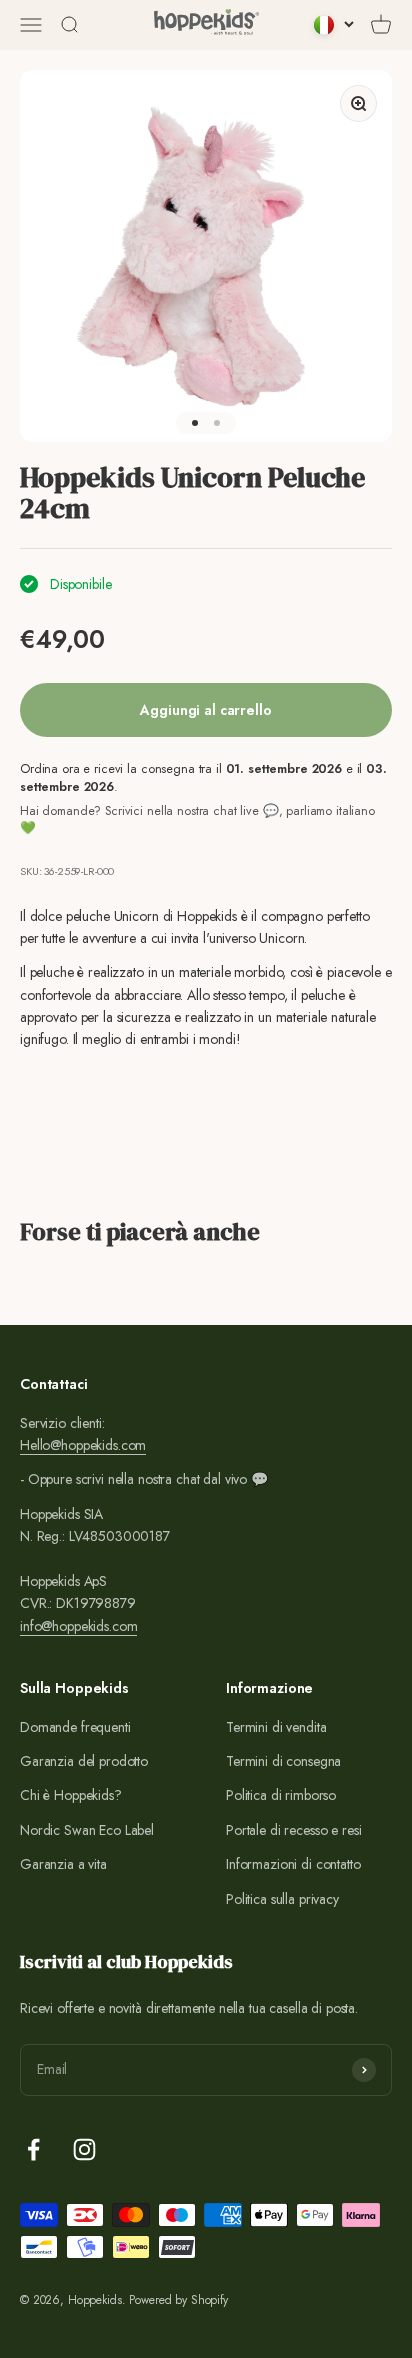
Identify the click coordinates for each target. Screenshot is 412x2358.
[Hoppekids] (206, 25)
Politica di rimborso (281, 1795)
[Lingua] (334, 25)
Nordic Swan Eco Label (87, 1830)
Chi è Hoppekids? (71, 1795)
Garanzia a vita (63, 1864)
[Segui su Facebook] (33, 2149)
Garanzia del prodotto (84, 1761)
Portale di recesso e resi (294, 1830)
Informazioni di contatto (293, 1864)
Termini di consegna (283, 1761)
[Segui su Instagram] (84, 2149)
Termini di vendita (276, 1727)
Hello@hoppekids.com (83, 1445)
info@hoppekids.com (78, 1626)
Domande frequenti (75, 1727)
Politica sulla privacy (282, 1899)
